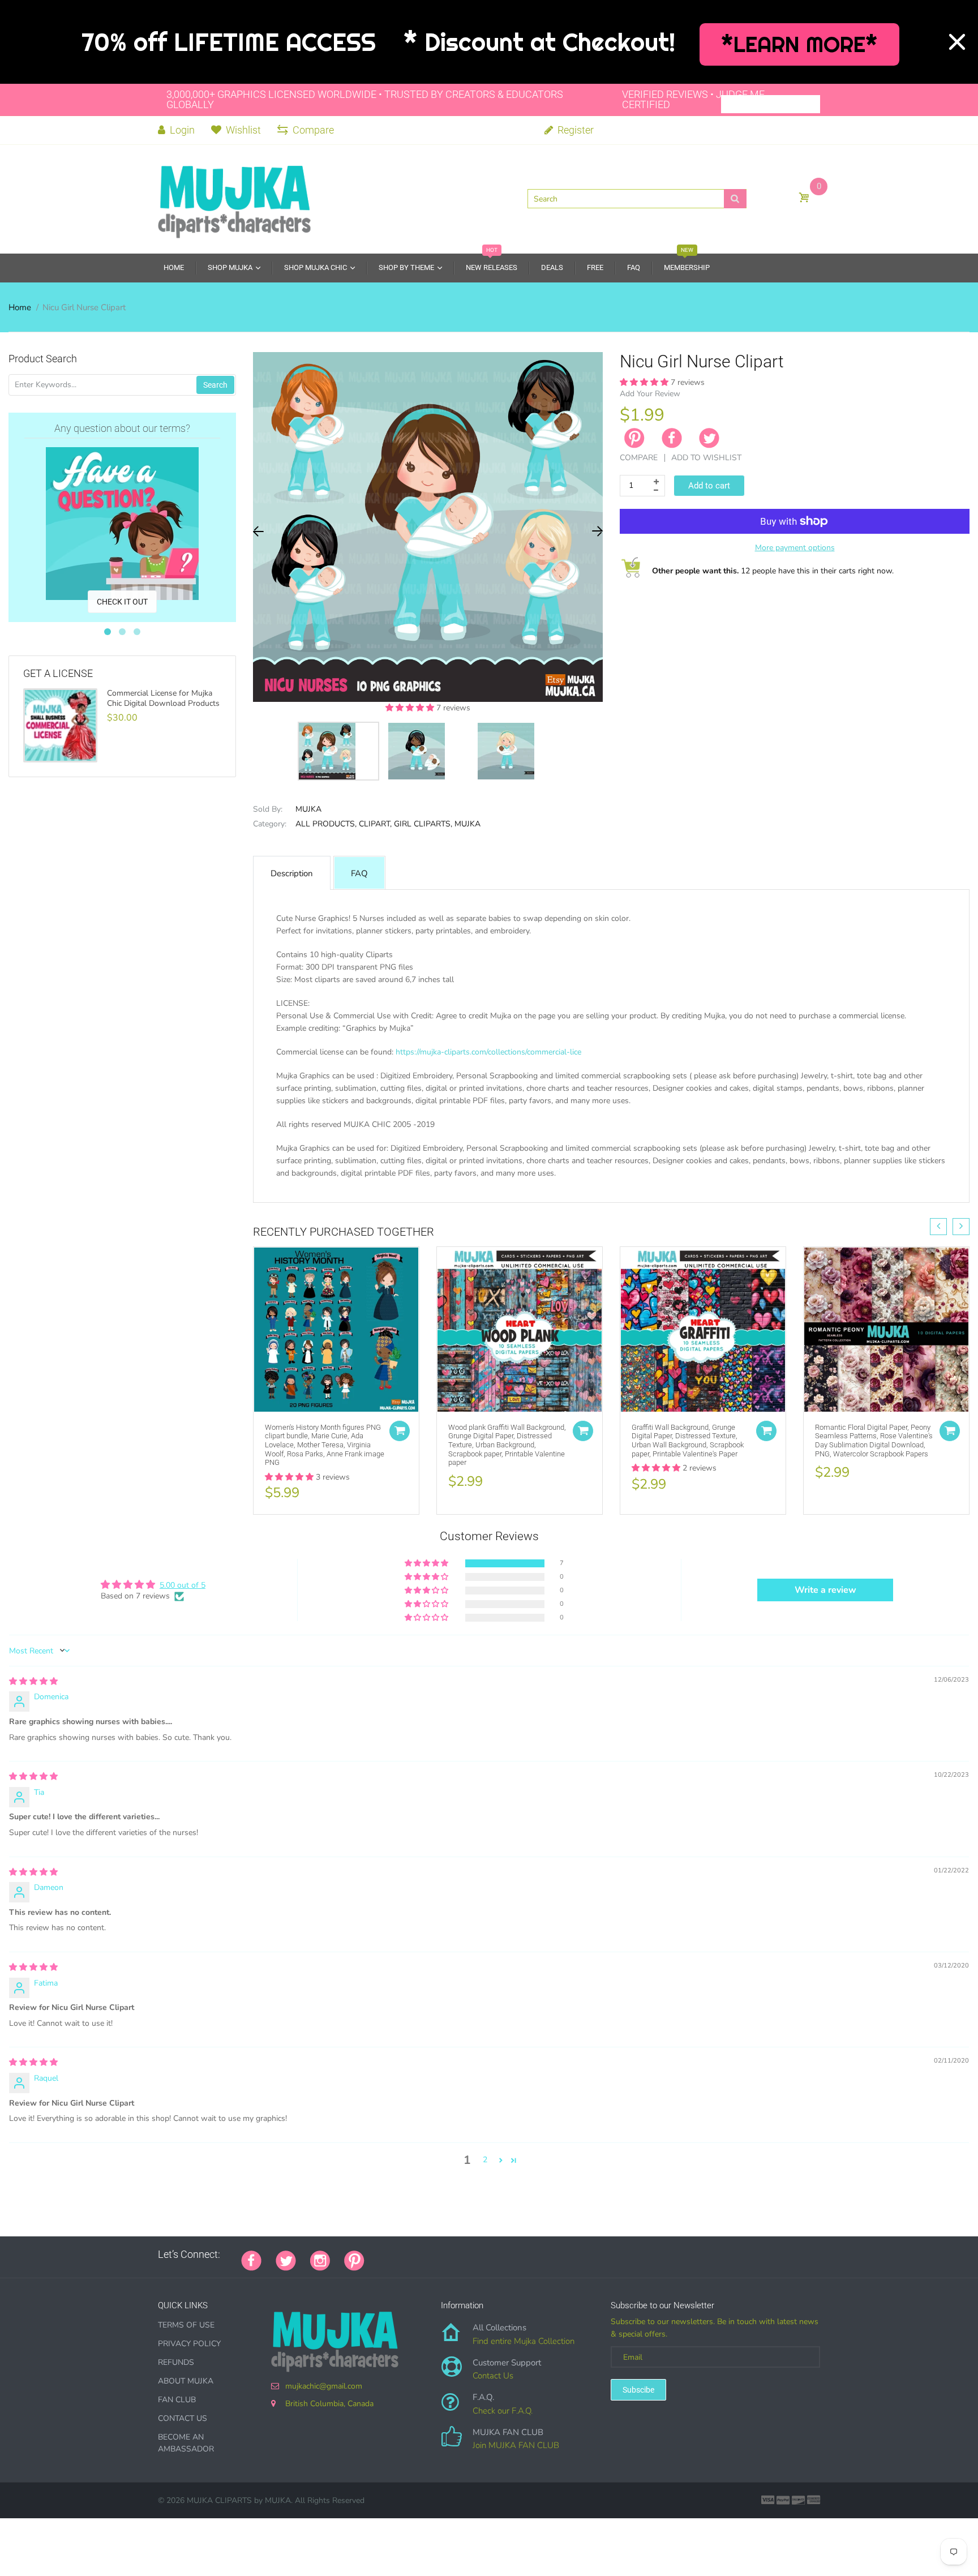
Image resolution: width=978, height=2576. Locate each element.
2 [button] (485, 2160)
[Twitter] (709, 438)
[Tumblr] (449, 2254)
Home (20, 307)
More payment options (795, 548)
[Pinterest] (354, 2260)
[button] (411, 708)
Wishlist (243, 130)
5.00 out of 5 (183, 1585)
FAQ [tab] (359, 873)
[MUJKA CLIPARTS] (234, 198)
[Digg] (520, 2254)
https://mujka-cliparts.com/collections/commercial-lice (488, 1052)
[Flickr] (421, 2254)
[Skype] (506, 2254)
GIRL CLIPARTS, (423, 824)
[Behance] (534, 2254)
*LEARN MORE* (799, 44)
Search (215, 385)
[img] (33, 1681)
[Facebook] (672, 438)
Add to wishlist (706, 458)
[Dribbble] (464, 2254)
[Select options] (400, 1431)
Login (181, 130)
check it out (122, 602)
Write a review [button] (825, 1590)
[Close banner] (957, 42)
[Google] (379, 2254)
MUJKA (308, 809)
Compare (313, 130)
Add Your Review (650, 394)
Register (574, 130)
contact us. (669, 1186)
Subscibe (638, 2390)
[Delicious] (492, 2254)
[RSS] (407, 2254)
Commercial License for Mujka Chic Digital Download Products (163, 698)
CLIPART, (375, 824)
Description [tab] (292, 873)
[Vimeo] (478, 2254)
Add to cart (709, 486)
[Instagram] (320, 2260)
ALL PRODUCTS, (326, 824)
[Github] (393, 2254)
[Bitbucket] (435, 2254)
